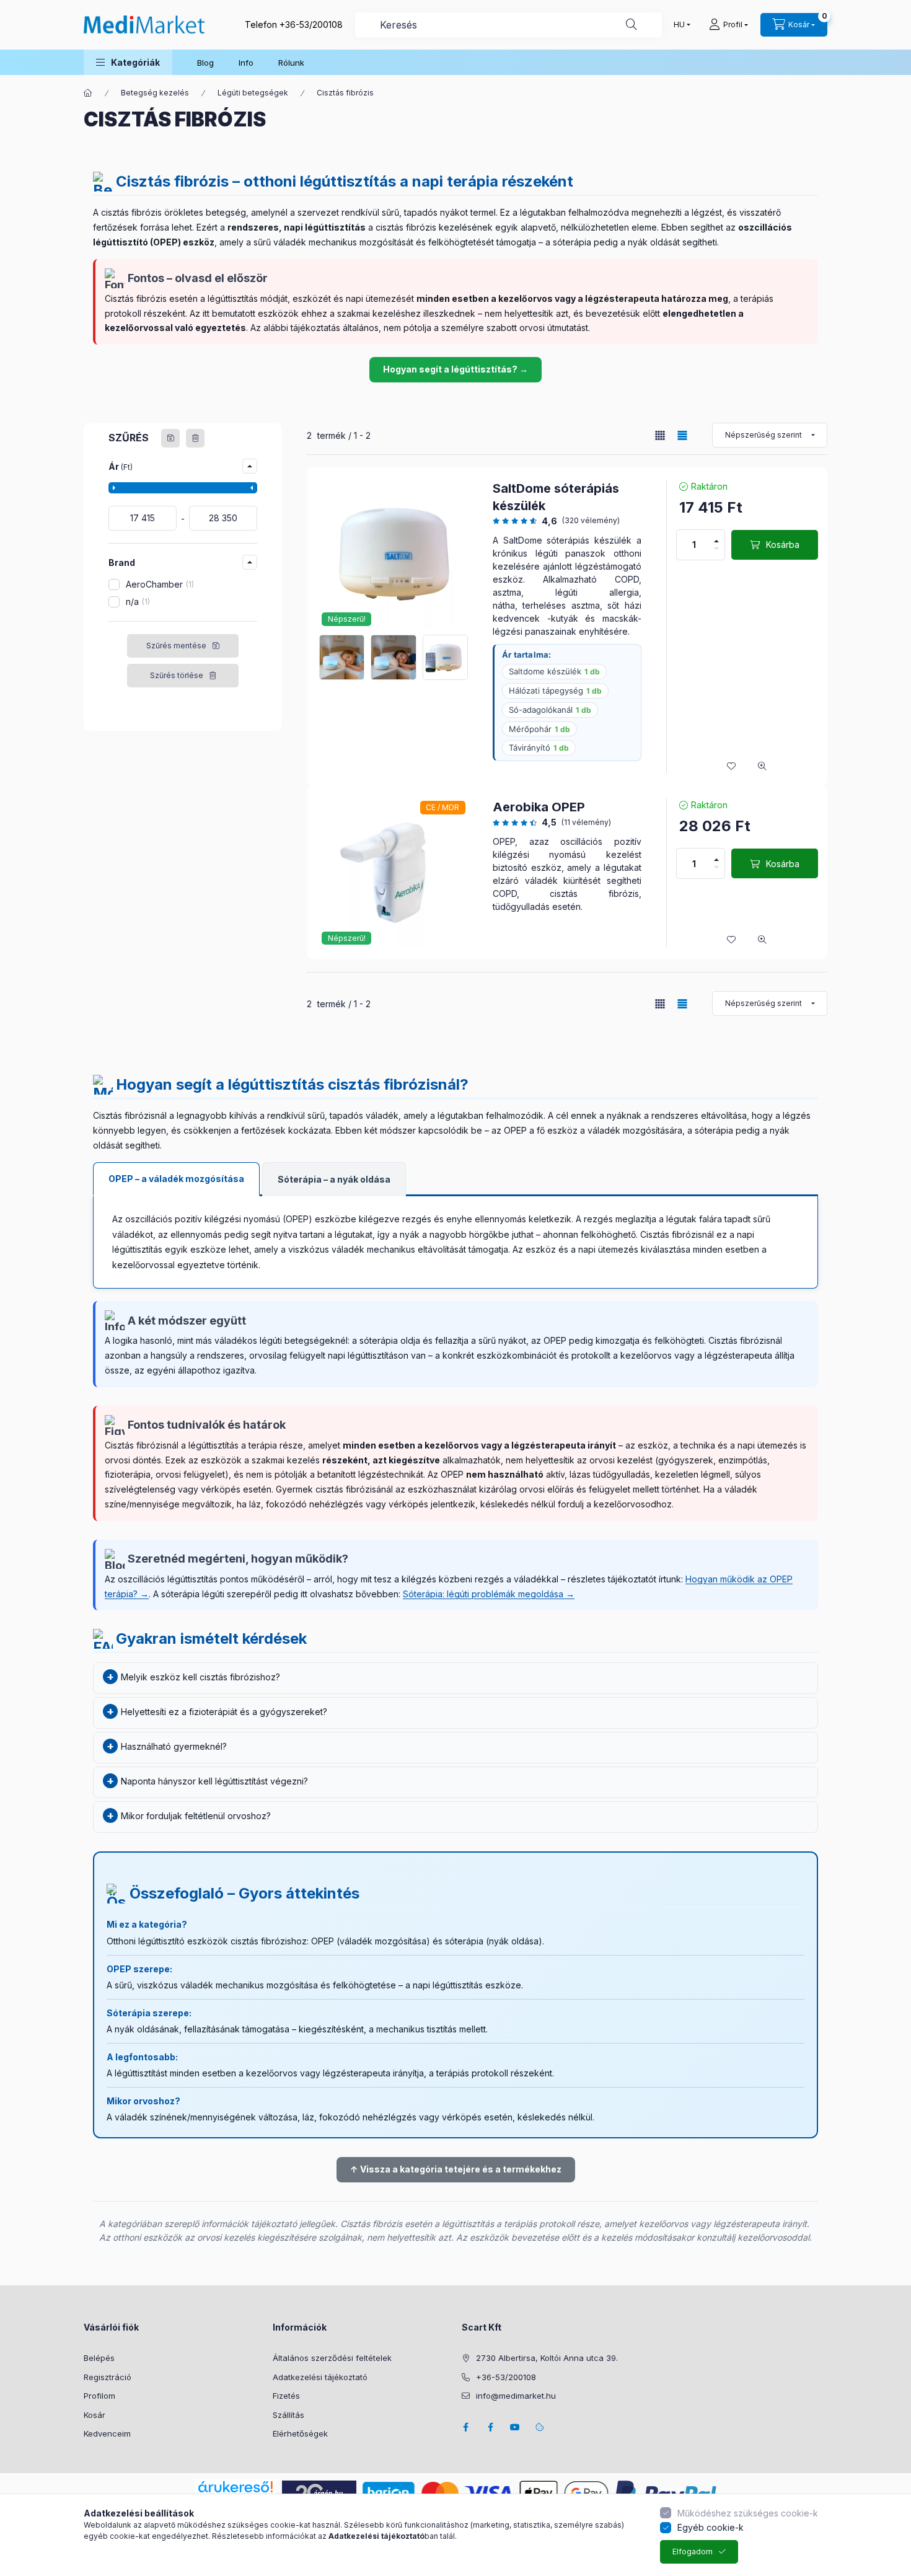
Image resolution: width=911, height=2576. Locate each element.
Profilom (99, 2396)
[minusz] (716, 549)
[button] (128, 62)
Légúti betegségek (253, 93)
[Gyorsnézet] (762, 766)
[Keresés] (632, 25)
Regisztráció (108, 2377)
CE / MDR (442, 807)
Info (246, 63)
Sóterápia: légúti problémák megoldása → (489, 1594)
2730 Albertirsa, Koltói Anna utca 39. (547, 2358)
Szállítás (288, 2415)
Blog (205, 63)
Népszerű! (347, 619)
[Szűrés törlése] (195, 438)
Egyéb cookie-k (711, 2527)
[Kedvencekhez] (731, 766)
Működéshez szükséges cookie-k (748, 2513)
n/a (137, 602)
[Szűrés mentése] (170, 438)
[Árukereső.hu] (235, 2487)
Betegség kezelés (155, 93)
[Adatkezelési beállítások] (540, 2427)
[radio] (660, 435)
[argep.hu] (319, 2492)
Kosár (95, 2415)
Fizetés (286, 2396)
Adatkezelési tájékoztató (320, 2377)
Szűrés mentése (176, 646)
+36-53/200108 (311, 24)
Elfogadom (693, 2552)
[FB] (490, 2427)
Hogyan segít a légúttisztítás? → (455, 369)
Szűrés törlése (177, 675)
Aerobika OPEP (539, 807)
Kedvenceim (107, 2433)
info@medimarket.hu (516, 2396)
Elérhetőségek (300, 2433)
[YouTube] (515, 2427)
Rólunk (291, 63)
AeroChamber (159, 584)
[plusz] (716, 541)
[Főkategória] (88, 93)
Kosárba (783, 545)
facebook (465, 2427)
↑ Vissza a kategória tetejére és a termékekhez (456, 2169)
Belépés (99, 2358)
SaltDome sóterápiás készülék (556, 497)
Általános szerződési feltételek (332, 2358)
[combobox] (508, 25)
